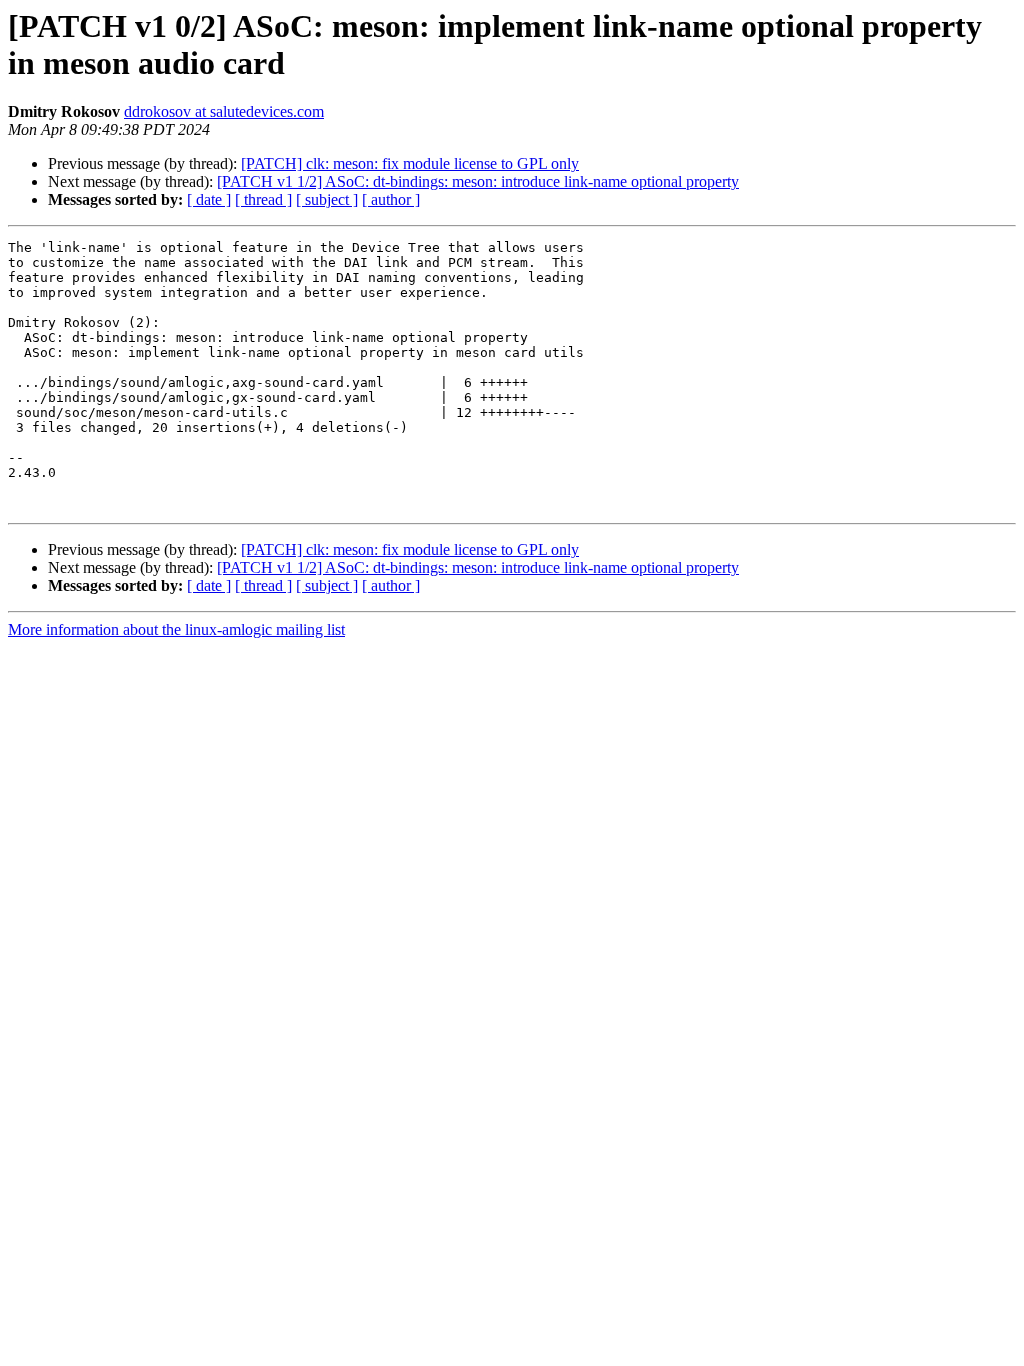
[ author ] (391, 199)
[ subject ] (327, 199)
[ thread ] (263, 199)
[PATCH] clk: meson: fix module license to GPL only (410, 163)
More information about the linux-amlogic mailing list (176, 629)
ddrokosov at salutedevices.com (224, 111)
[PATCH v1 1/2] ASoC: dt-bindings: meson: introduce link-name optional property (478, 181)
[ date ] (209, 199)
